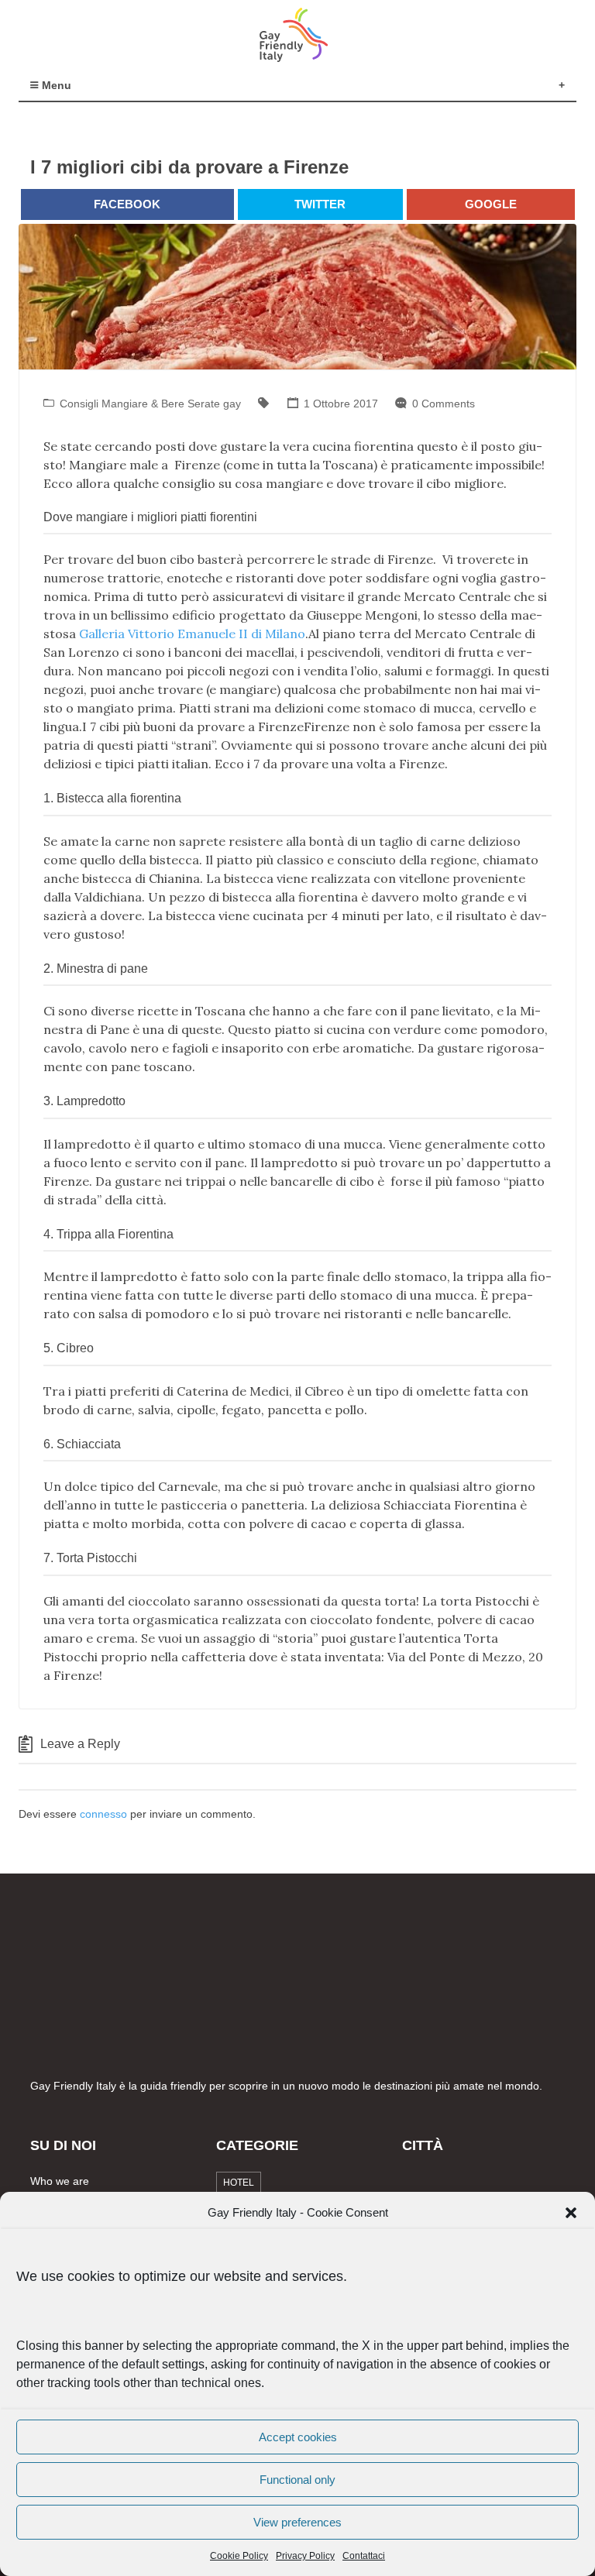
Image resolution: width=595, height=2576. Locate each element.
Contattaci (364, 2556)
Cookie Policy (239, 2556)
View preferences (297, 2522)
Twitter (320, 204)
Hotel (239, 2183)
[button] (571, 2213)
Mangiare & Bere (143, 404)
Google (491, 204)
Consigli (79, 404)
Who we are (60, 2181)
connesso (103, 1814)
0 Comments (444, 404)
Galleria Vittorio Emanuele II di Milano (192, 634)
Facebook (127, 204)
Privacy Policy (305, 2556)
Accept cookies (298, 2437)
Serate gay (214, 404)
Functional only (297, 2480)
